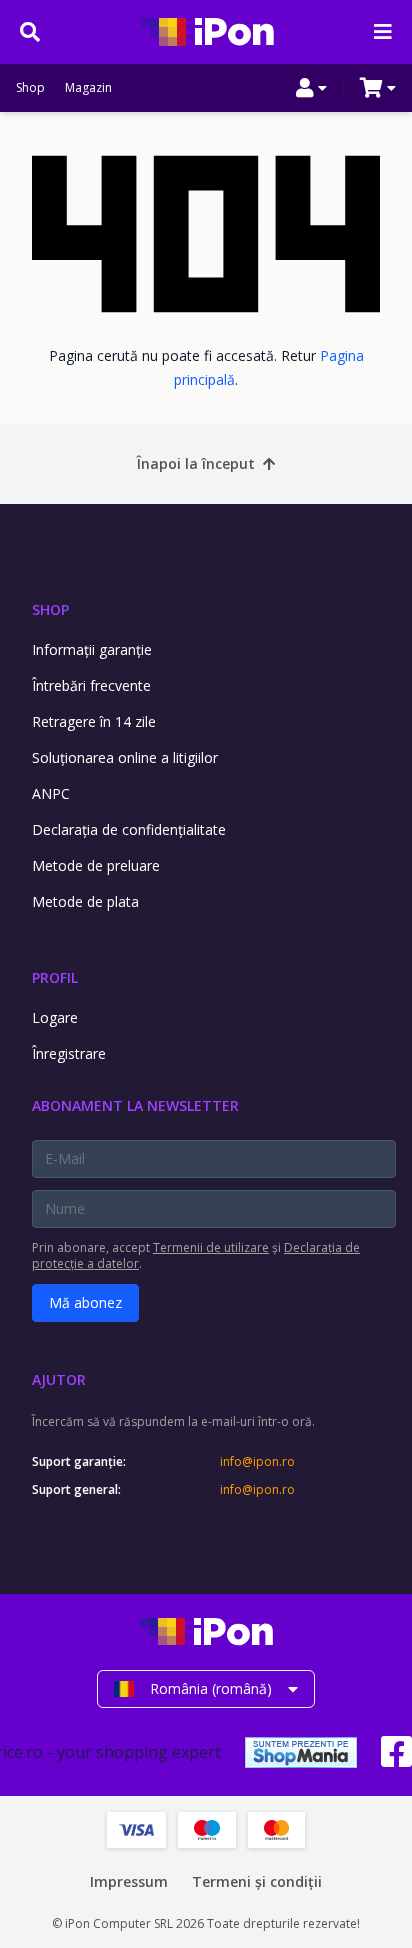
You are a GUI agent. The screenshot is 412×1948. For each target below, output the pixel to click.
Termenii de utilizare (211, 1247)
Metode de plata (85, 901)
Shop (30, 88)
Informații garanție (92, 649)
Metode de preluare (96, 865)
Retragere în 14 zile (94, 721)
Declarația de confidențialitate (129, 829)
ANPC (51, 793)
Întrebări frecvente (91, 685)
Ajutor (59, 1379)
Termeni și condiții (257, 1881)
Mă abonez (85, 1302)
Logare (55, 1017)
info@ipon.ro (257, 1462)
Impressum (129, 1881)
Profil (55, 977)
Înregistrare (69, 1053)
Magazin (88, 88)
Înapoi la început (196, 463)
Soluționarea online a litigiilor (125, 757)
